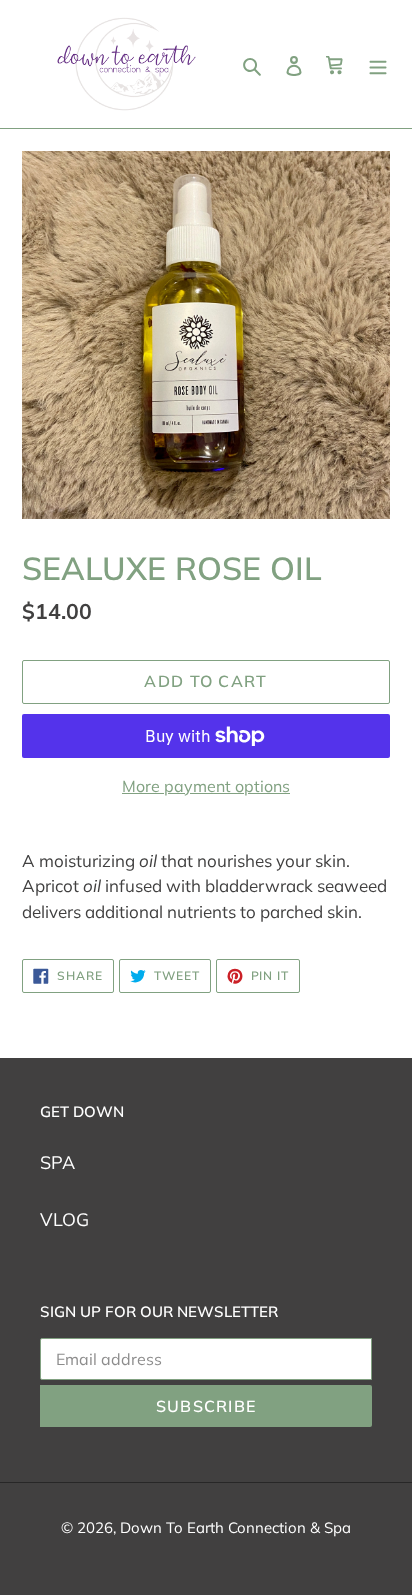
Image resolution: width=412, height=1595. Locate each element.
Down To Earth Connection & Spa (235, 1527)
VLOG (64, 1219)
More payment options (206, 786)
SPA (57, 1162)
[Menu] (378, 64)
